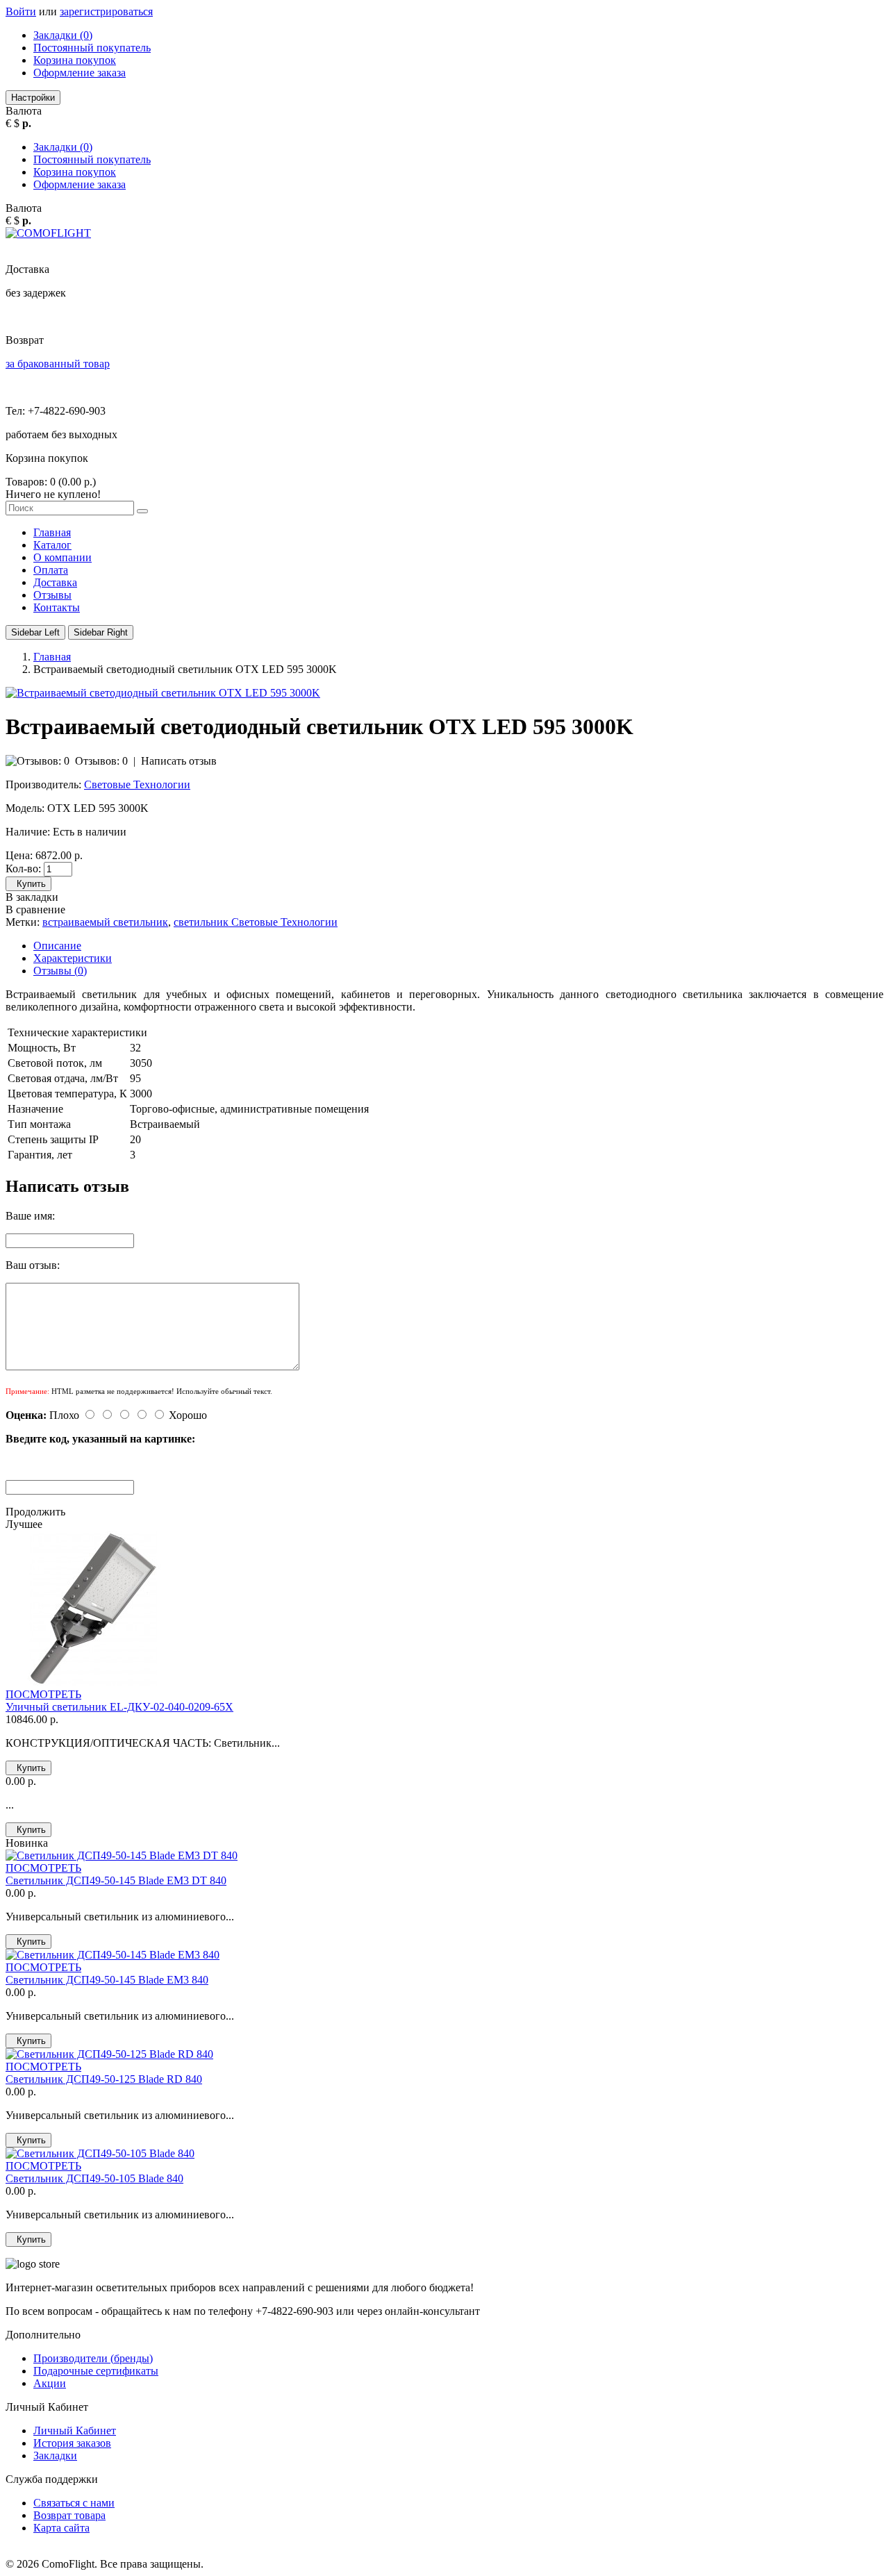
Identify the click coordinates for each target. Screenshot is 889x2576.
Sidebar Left (35, 632)
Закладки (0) (63, 35)
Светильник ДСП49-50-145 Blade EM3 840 (107, 1980)
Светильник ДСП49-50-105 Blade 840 (94, 2178)
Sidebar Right (101, 632)
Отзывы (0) (60, 971)
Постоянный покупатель (92, 48)
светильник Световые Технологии (256, 922)
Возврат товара (69, 2515)
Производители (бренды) (93, 2358)
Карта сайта (61, 2528)
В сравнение (35, 909)
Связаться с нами (74, 2503)
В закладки (32, 897)
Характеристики (73, 958)
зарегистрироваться (106, 11)
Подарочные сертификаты (96, 2371)
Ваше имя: (30, 1216)
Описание (57, 946)
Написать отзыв (179, 761)
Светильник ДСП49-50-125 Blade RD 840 (104, 2079)
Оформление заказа (80, 73)
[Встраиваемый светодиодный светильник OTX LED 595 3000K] (163, 693)
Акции (50, 2383)
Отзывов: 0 (101, 761)
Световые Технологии (137, 784)
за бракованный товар (58, 364)
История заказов (72, 2443)
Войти (21, 11)
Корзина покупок (75, 60)
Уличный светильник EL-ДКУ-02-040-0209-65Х (119, 1707)
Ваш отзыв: (33, 1265)
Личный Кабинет (75, 2430)
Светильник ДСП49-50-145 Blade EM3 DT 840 (116, 1880)
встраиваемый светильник (105, 922)
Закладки (55, 2455)
